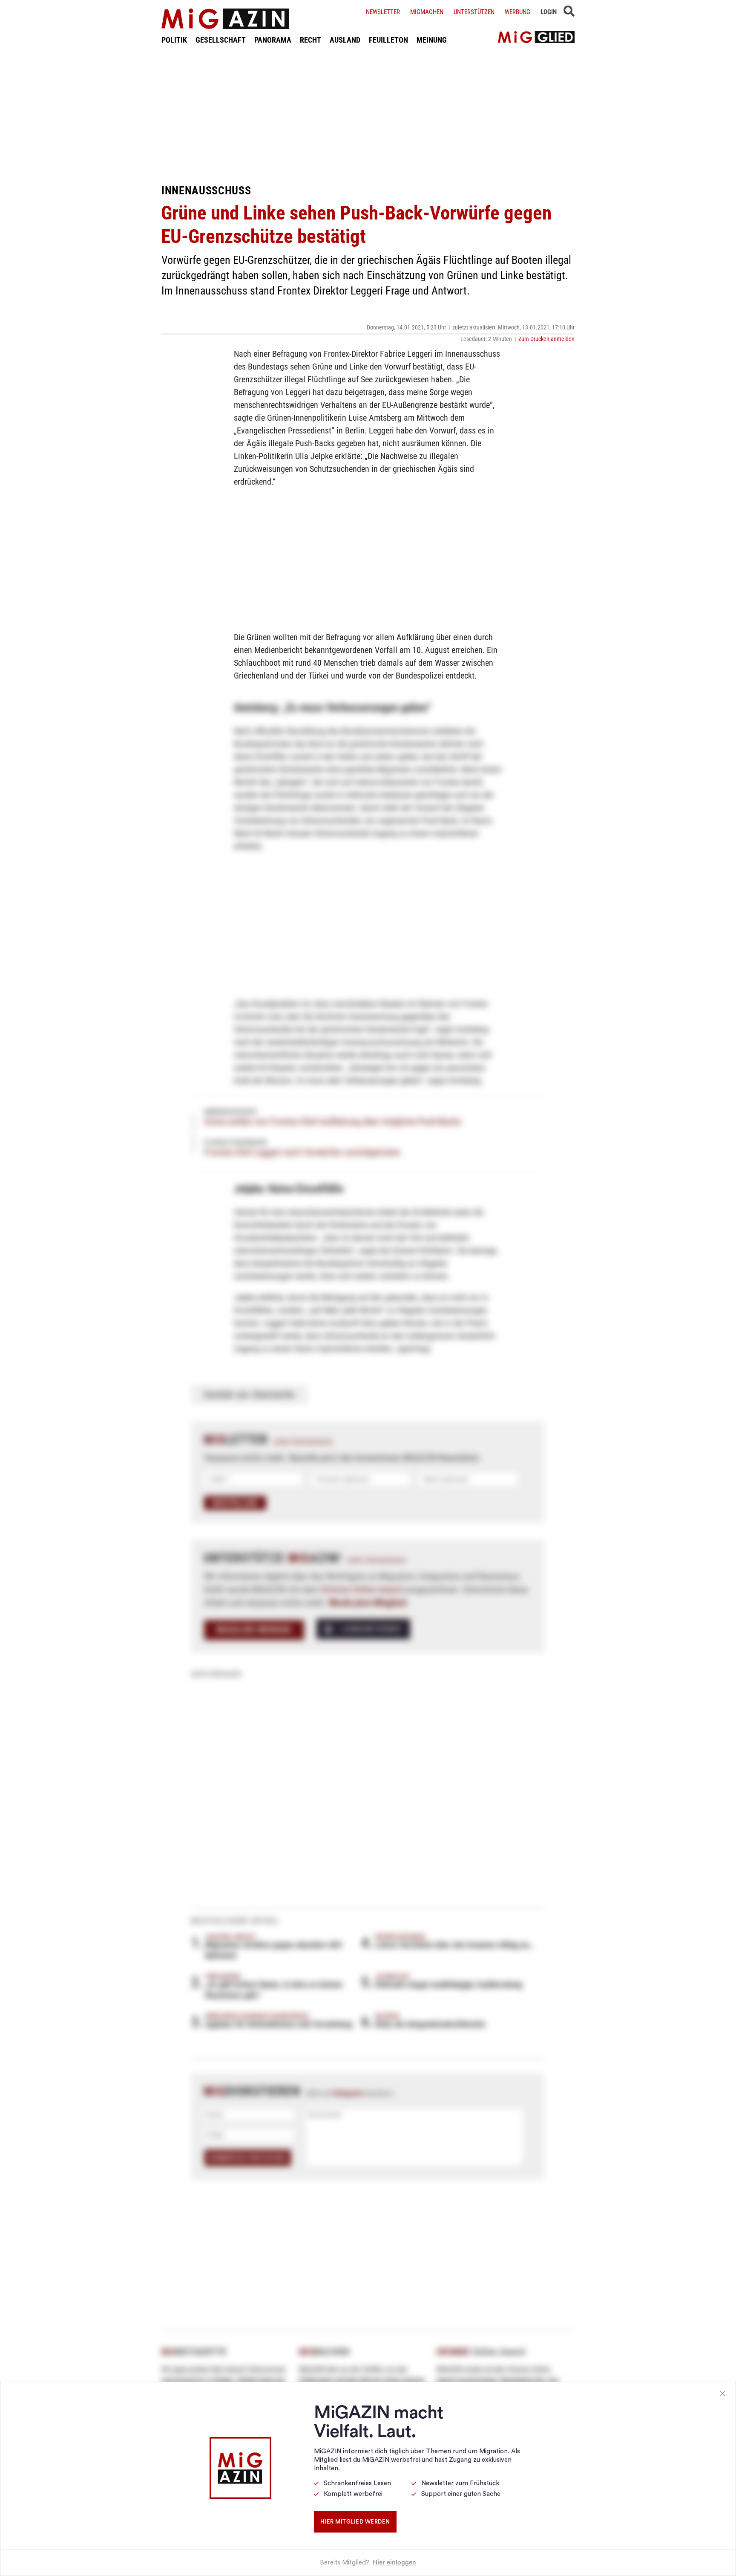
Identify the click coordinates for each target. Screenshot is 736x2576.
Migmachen (427, 12)
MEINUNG (432, 40)
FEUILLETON (388, 40)
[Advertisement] (368, 114)
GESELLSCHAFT (221, 40)
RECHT (310, 40)
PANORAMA (273, 40)
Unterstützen (474, 12)
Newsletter (383, 12)
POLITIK (174, 40)
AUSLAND (345, 40)
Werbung (517, 12)
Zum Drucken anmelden (546, 339)
